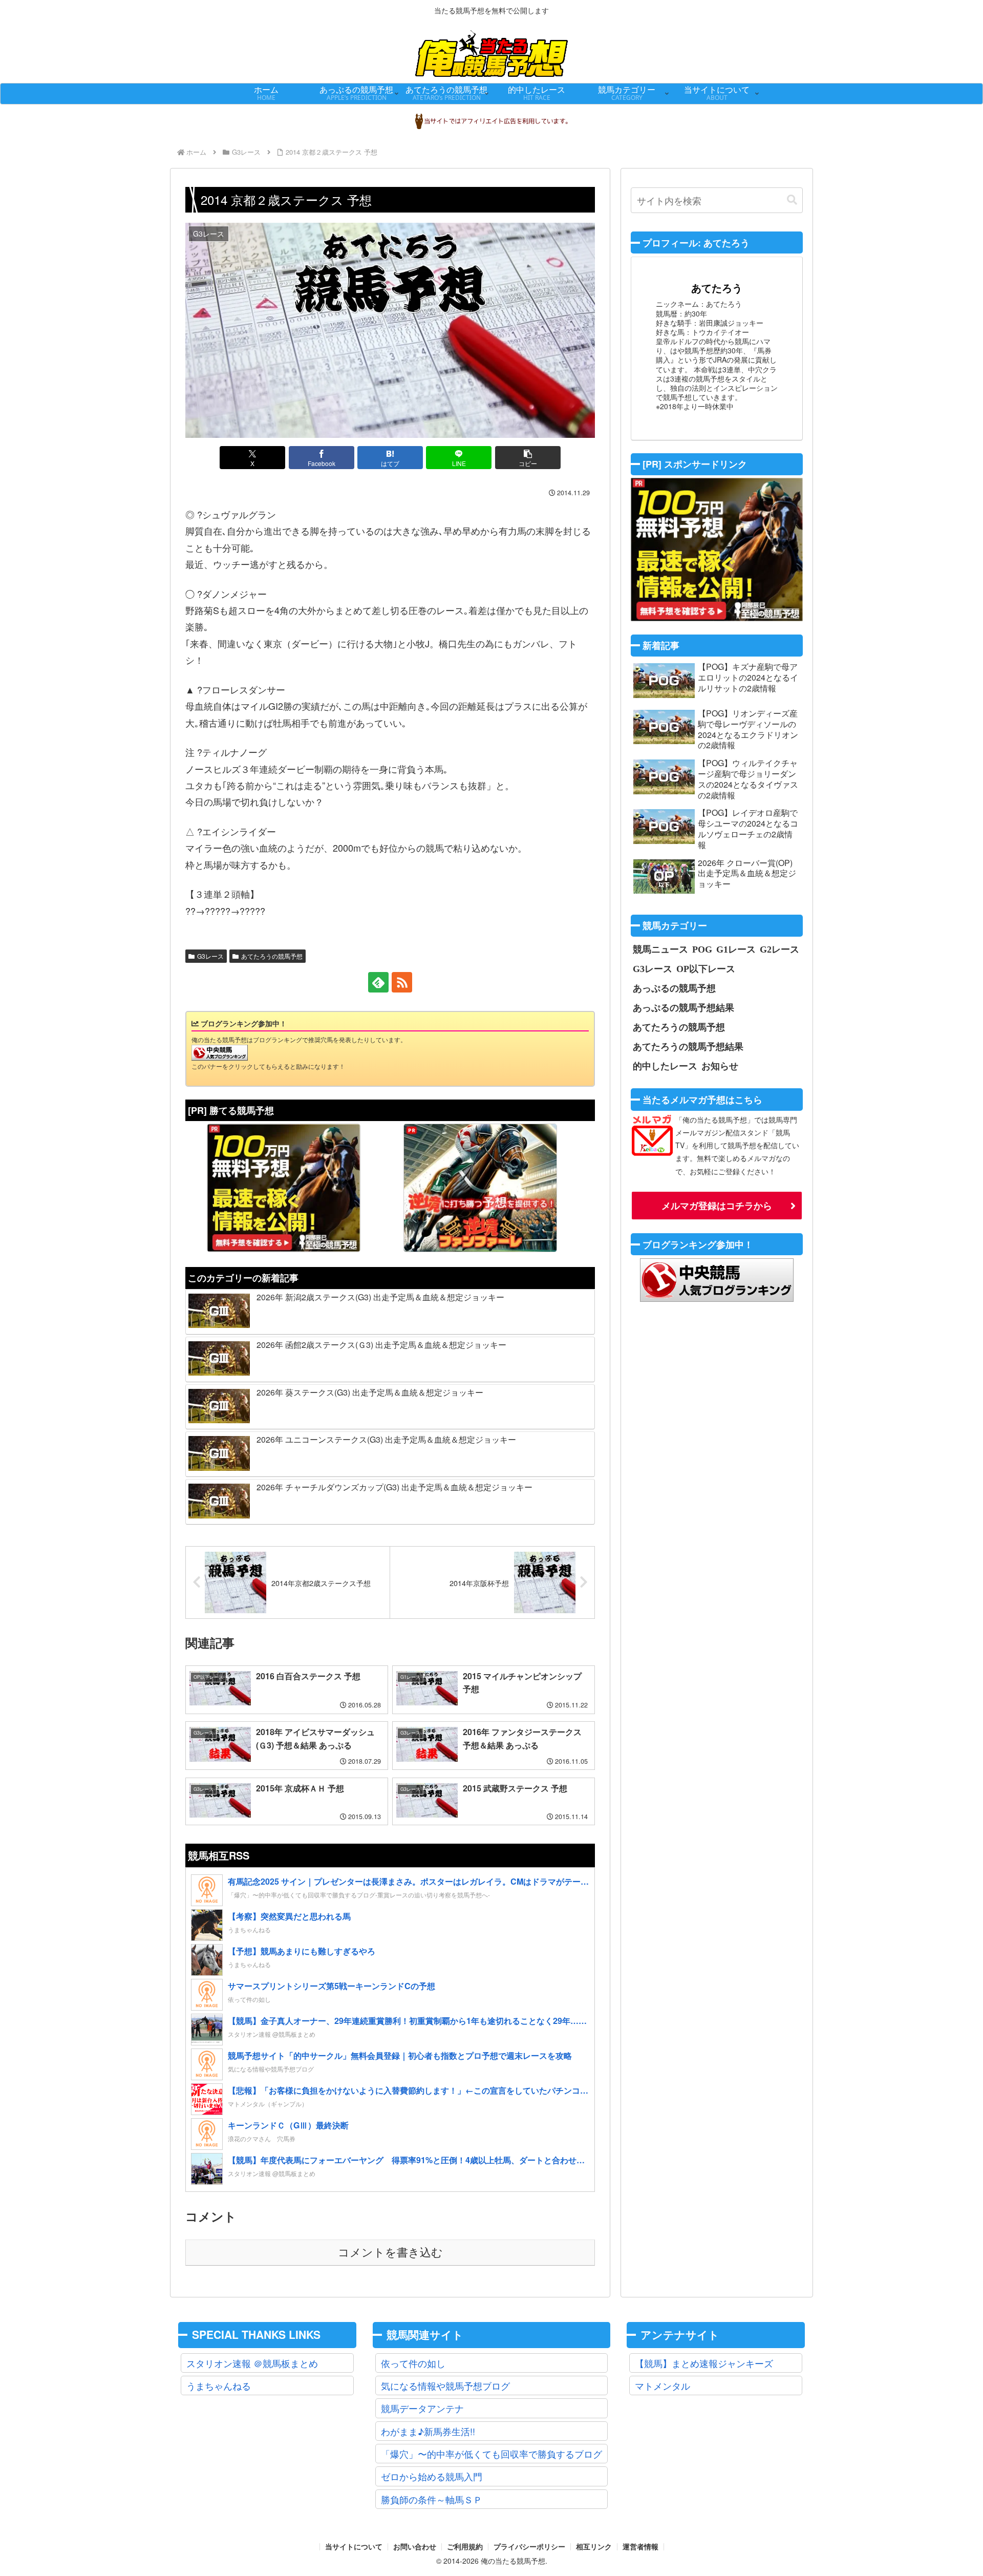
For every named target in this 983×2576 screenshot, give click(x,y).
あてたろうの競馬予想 (272, 956)
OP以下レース (706, 968)
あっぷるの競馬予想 (674, 988)
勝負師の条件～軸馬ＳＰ (432, 2499)
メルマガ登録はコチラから (717, 1206)
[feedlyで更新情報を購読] (378, 982)
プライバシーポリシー (529, 2547)
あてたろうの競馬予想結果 (688, 1046)
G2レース (779, 949)
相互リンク (594, 2547)
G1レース (736, 949)
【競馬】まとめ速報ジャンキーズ (704, 2363)
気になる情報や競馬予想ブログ (445, 2385)
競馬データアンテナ (422, 2408)
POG (702, 949)
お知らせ (720, 1066)
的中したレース (665, 1066)
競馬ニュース (660, 949)
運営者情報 (640, 2547)
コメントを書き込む (390, 2253)
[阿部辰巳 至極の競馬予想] (284, 1188)
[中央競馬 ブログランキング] (220, 1052)
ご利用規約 (465, 2547)
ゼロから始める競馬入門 (432, 2476)
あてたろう (717, 288)
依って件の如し (413, 2363)
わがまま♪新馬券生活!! (428, 2431)
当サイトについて (354, 2547)
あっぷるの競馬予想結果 (683, 1007)
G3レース (210, 956)
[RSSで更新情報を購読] (402, 982)
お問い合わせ (415, 2547)
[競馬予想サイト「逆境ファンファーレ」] (480, 1188)
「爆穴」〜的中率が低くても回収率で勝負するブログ (491, 2454)
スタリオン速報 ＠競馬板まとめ (252, 2363)
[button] (528, 458)
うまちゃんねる (219, 2385)
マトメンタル (663, 2385)
